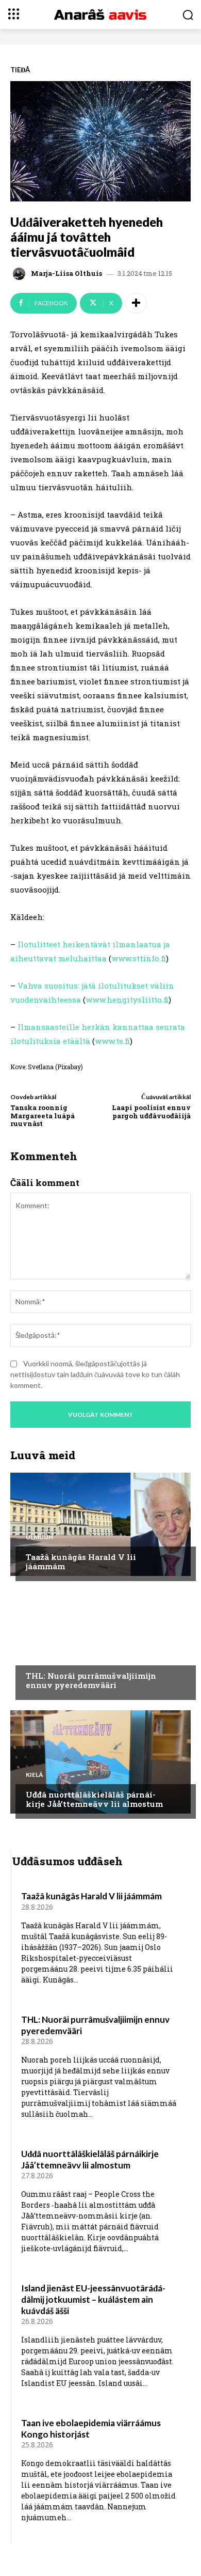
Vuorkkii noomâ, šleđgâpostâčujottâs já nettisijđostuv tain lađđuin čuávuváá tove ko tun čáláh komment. (95, 1374)
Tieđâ (20, 70)
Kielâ (35, 1775)
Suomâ (38, 1656)
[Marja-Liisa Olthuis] (21, 274)
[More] (136, 303)
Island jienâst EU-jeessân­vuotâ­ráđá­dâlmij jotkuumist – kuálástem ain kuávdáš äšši (93, 2299)
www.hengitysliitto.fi (127, 1000)
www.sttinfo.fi (139, 958)
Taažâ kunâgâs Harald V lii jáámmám (81, 1562)
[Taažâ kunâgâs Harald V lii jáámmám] (100, 1524)
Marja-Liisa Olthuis (66, 274)
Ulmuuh (39, 1537)
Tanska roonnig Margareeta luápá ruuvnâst (43, 1115)
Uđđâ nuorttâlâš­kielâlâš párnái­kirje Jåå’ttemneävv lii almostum (94, 1799)
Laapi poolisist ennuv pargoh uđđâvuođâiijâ (151, 1112)
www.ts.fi (112, 1041)
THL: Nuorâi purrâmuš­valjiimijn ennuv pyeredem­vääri (91, 1680)
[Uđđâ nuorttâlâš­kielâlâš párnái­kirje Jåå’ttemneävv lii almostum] (100, 1762)
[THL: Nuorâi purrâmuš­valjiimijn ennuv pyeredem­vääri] (100, 1643)
